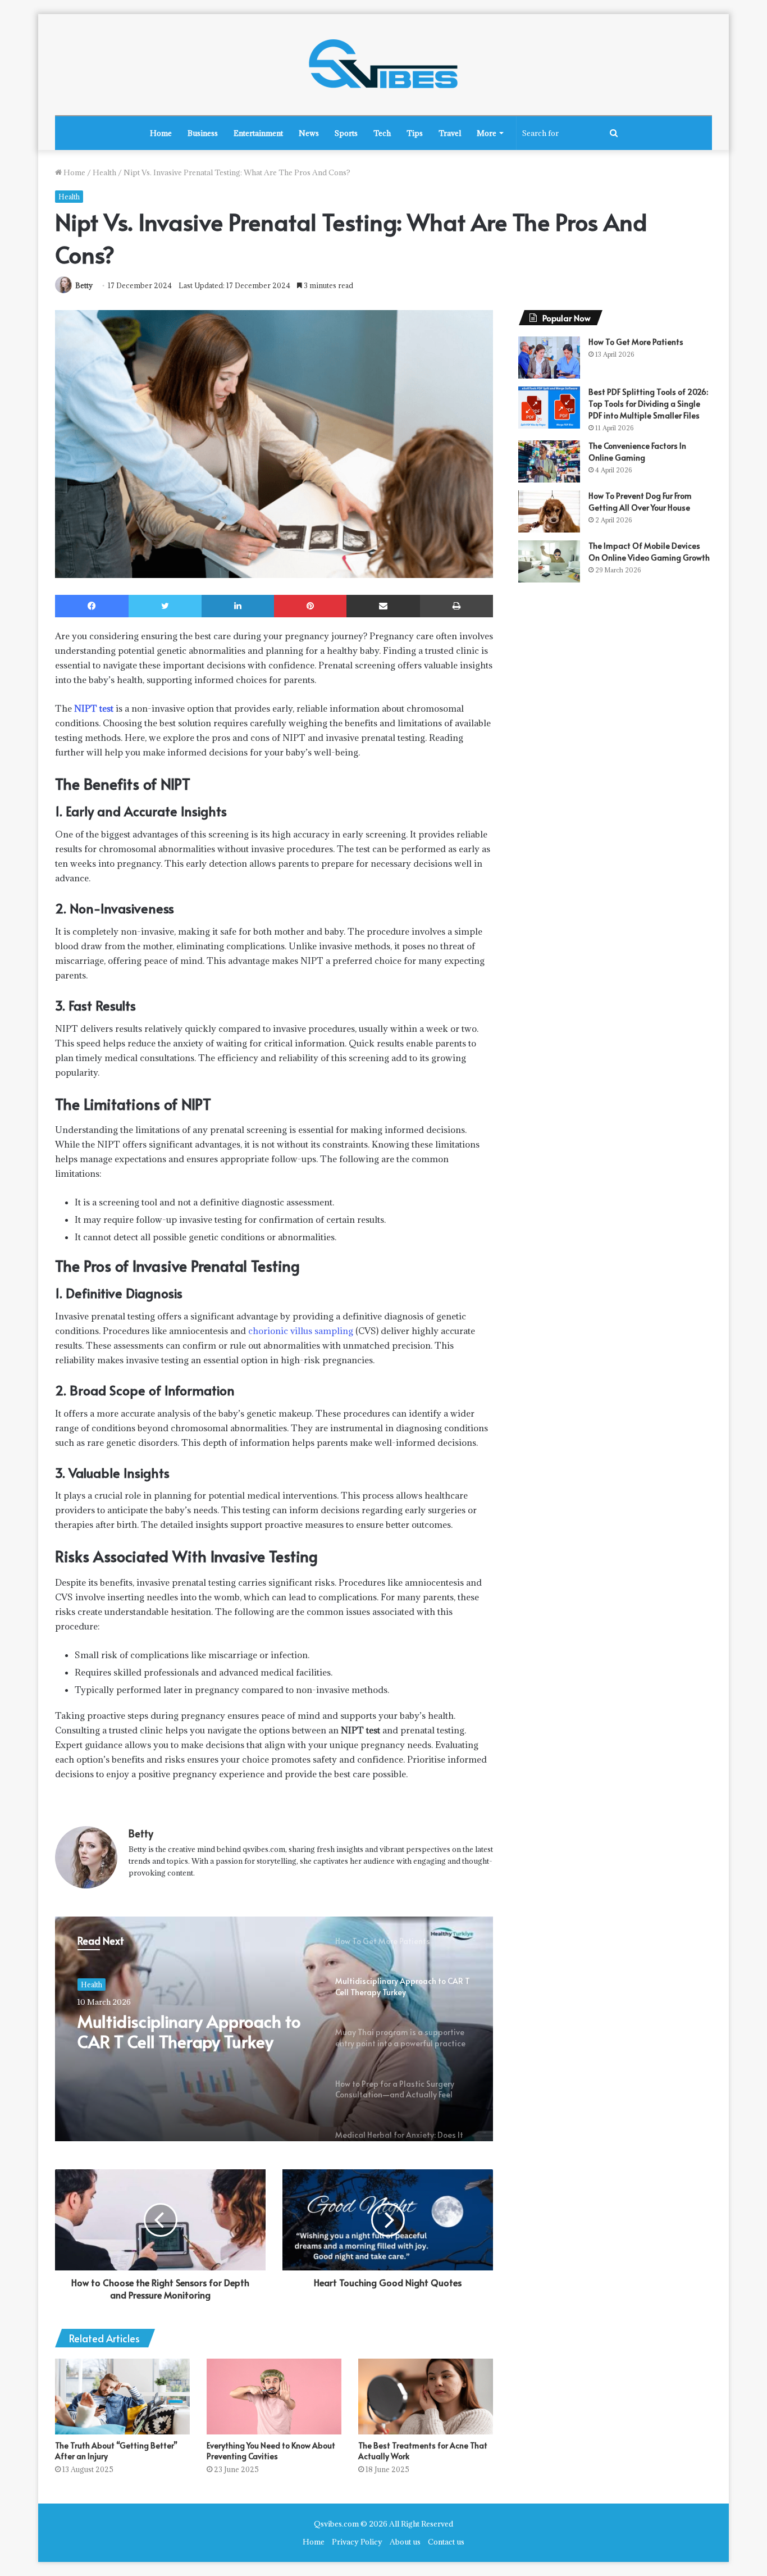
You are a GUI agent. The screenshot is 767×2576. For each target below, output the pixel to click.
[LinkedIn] (238, 606)
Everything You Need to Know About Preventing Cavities (271, 2451)
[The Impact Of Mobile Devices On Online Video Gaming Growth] (549, 561)
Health (104, 172)
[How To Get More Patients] (549, 358)
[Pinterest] (310, 606)
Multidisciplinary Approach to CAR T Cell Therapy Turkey (189, 2031)
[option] (274, 2029)
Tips (415, 133)
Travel (450, 133)
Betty (84, 285)
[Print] (456, 606)
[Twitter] (165, 606)
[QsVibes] (383, 65)
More (487, 133)
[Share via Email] (383, 606)
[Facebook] (92, 606)
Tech (382, 133)
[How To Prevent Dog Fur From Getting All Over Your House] (549, 511)
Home (161, 133)
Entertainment (258, 133)
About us (405, 2542)
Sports (346, 133)
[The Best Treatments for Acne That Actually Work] (426, 2397)
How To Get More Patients (636, 342)
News (309, 133)
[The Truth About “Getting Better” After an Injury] (122, 2397)
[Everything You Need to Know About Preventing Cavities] (274, 2397)
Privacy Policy (357, 2542)
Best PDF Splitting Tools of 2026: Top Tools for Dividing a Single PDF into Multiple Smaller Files (648, 404)
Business (203, 133)
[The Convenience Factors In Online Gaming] (549, 461)
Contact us (446, 2542)
